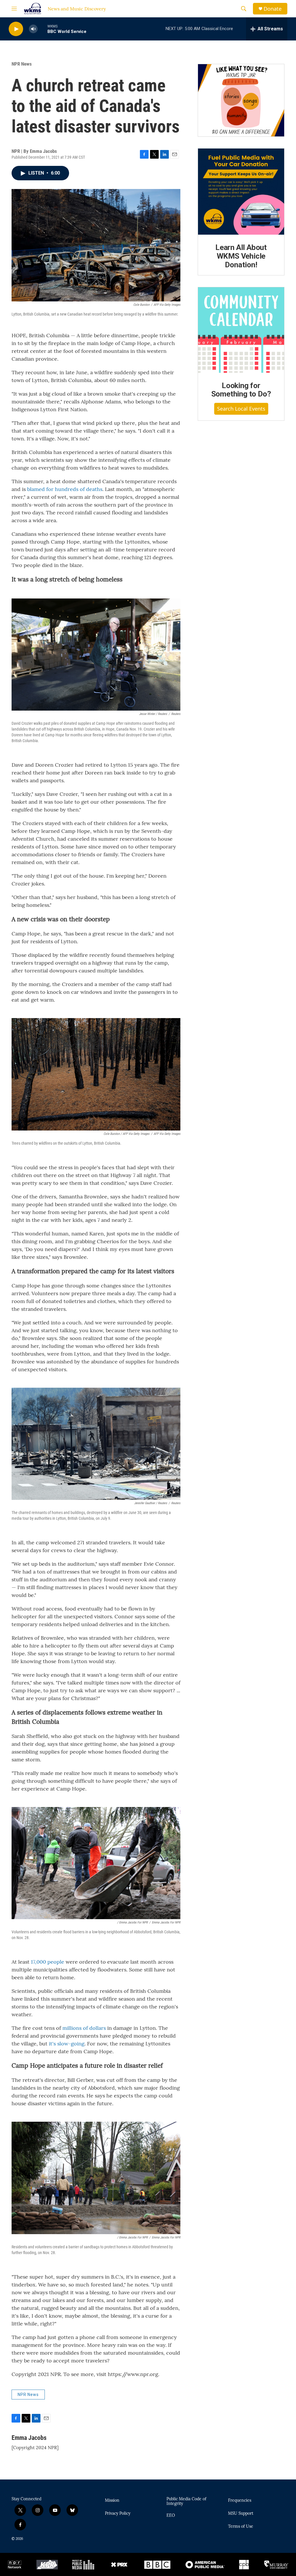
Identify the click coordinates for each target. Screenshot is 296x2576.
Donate (273, 9)
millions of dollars (84, 2028)
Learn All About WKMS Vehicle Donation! (241, 256)
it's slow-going (67, 2044)
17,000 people (48, 1962)
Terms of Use (241, 2527)
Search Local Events (241, 409)
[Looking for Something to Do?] (241, 330)
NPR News (22, 64)
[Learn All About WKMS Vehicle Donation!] (241, 192)
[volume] (33, 29)
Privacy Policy (118, 2514)
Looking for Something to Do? (241, 390)
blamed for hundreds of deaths (65, 489)
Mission (112, 2501)
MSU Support (241, 2514)
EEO (171, 2516)
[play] (16, 29)
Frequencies (240, 2501)
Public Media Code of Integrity (186, 2501)
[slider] (42, 29)
